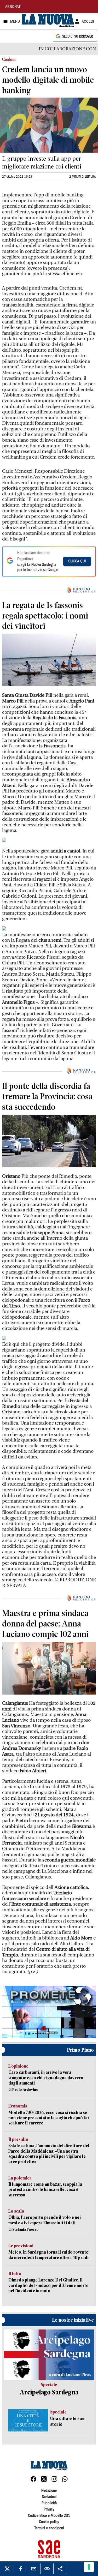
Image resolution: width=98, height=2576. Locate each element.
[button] (49, 2011)
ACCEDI (88, 22)
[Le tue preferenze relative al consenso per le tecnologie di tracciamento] (89, 2567)
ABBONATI (13, 7)
